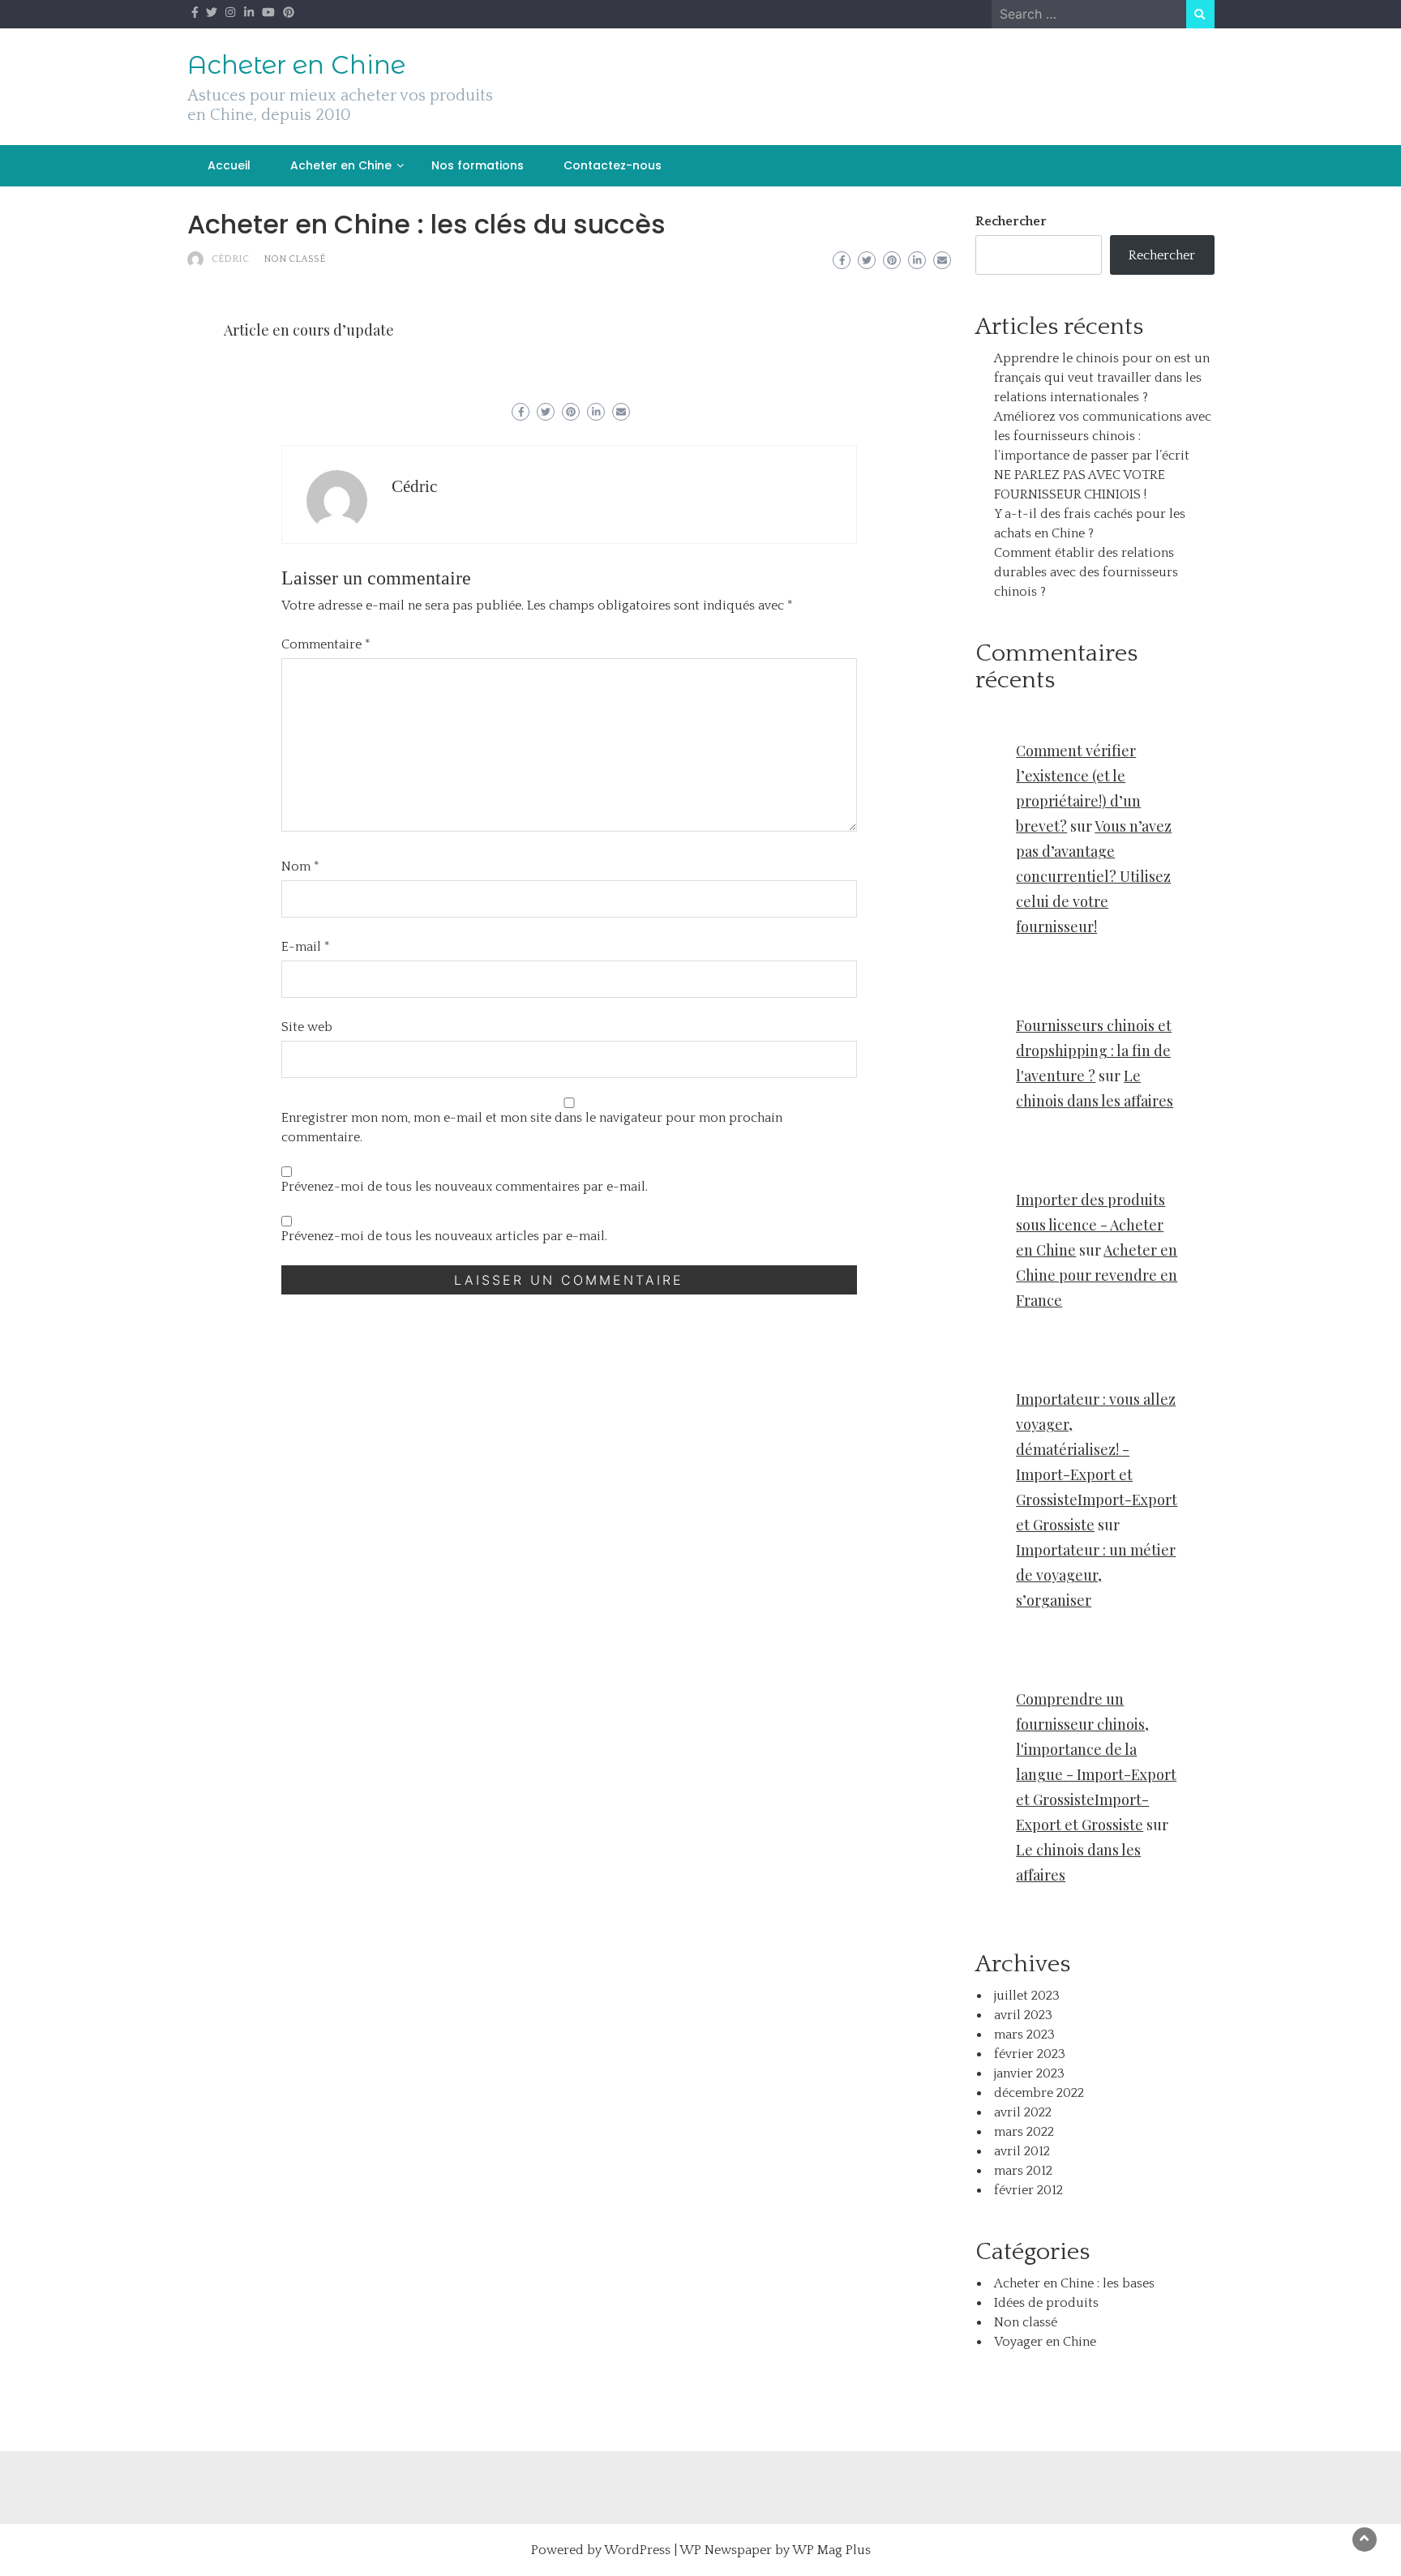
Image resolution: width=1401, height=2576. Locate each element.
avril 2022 (1023, 2112)
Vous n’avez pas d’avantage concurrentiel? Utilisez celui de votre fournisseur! (1094, 876)
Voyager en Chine (1045, 2342)
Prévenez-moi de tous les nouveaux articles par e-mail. (444, 1236)
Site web (307, 1027)
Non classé (294, 259)
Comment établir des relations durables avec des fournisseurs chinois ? (1086, 572)
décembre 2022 (1039, 2093)
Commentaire (326, 644)
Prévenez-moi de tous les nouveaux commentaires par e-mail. (465, 1187)
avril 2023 (1023, 2015)
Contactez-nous (613, 165)
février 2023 (1030, 2054)
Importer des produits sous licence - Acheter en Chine (1090, 1225)
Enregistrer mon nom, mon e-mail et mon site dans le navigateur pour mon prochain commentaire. (532, 1128)
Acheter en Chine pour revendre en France (1097, 1275)
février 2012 (1028, 2190)
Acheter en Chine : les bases (1074, 2283)
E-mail (306, 947)
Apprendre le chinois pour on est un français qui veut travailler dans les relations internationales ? (1102, 378)
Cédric (230, 259)
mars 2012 (1023, 2171)
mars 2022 (1024, 2132)
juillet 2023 (1027, 1996)
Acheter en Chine (296, 65)
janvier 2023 (1029, 2073)
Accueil (229, 165)
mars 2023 (1024, 2035)
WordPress (637, 2550)
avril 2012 (1022, 2151)
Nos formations (478, 165)
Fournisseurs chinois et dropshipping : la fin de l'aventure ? (1094, 1051)
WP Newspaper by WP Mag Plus (775, 2550)
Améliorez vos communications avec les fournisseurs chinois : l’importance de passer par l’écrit (1103, 436)
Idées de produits (1046, 2303)
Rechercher (1011, 221)
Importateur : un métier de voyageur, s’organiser (1096, 1575)
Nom (300, 867)
